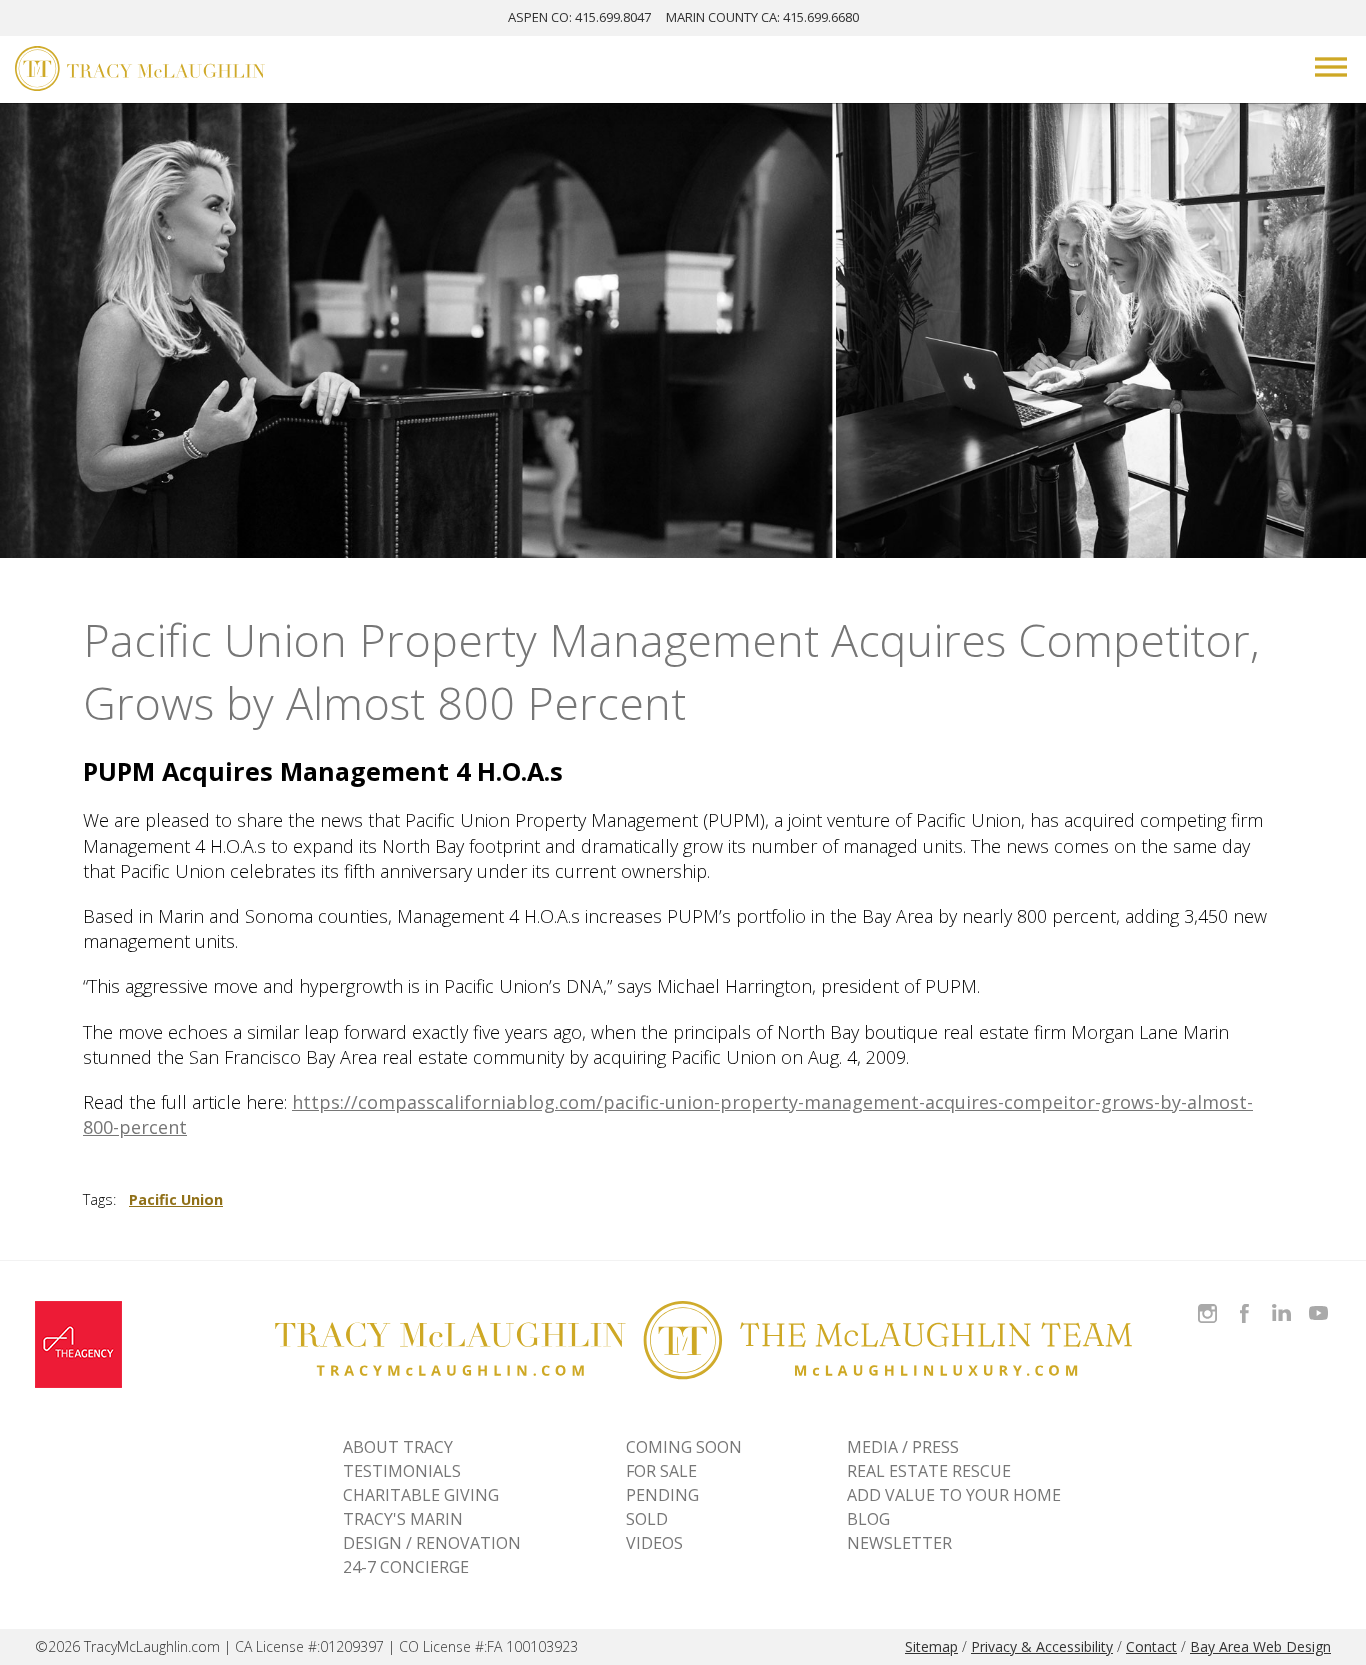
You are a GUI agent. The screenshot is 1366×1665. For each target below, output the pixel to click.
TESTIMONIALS (402, 1471)
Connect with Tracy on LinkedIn (1281, 1301)
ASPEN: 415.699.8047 (579, 17)
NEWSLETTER (899, 1543)
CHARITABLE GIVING (421, 1495)
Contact (1151, 1646)
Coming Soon (684, 1447)
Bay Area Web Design (1260, 1646)
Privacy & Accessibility (1042, 1646)
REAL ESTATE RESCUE (929, 1471)
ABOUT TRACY (398, 1447)
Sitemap (931, 1646)
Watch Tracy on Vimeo (1320, 1301)
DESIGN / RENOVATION (432, 1543)
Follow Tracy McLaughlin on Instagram (1207, 1301)
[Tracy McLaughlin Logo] (140, 71)
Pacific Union (176, 1199)
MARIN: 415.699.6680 (762, 17)
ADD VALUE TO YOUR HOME (954, 1495)
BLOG (868, 1519)
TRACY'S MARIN (403, 1519)
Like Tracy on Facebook (1247, 1301)
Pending (662, 1495)
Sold (647, 1519)
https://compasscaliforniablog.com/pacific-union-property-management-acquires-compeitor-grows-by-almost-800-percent (668, 1114)
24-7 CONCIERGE (406, 1567)
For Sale (661, 1471)
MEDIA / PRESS (903, 1447)
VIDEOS (654, 1543)
